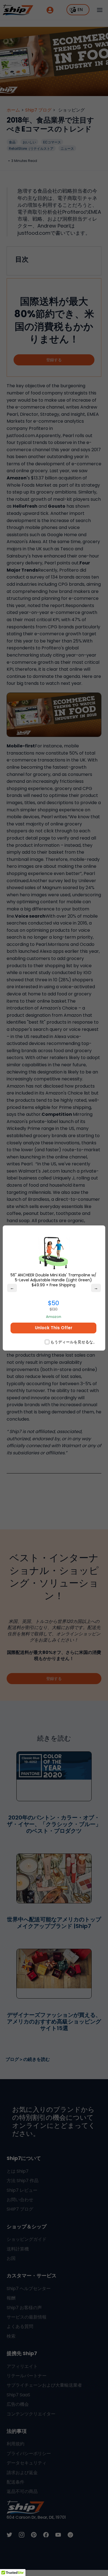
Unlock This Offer (54, 1328)
